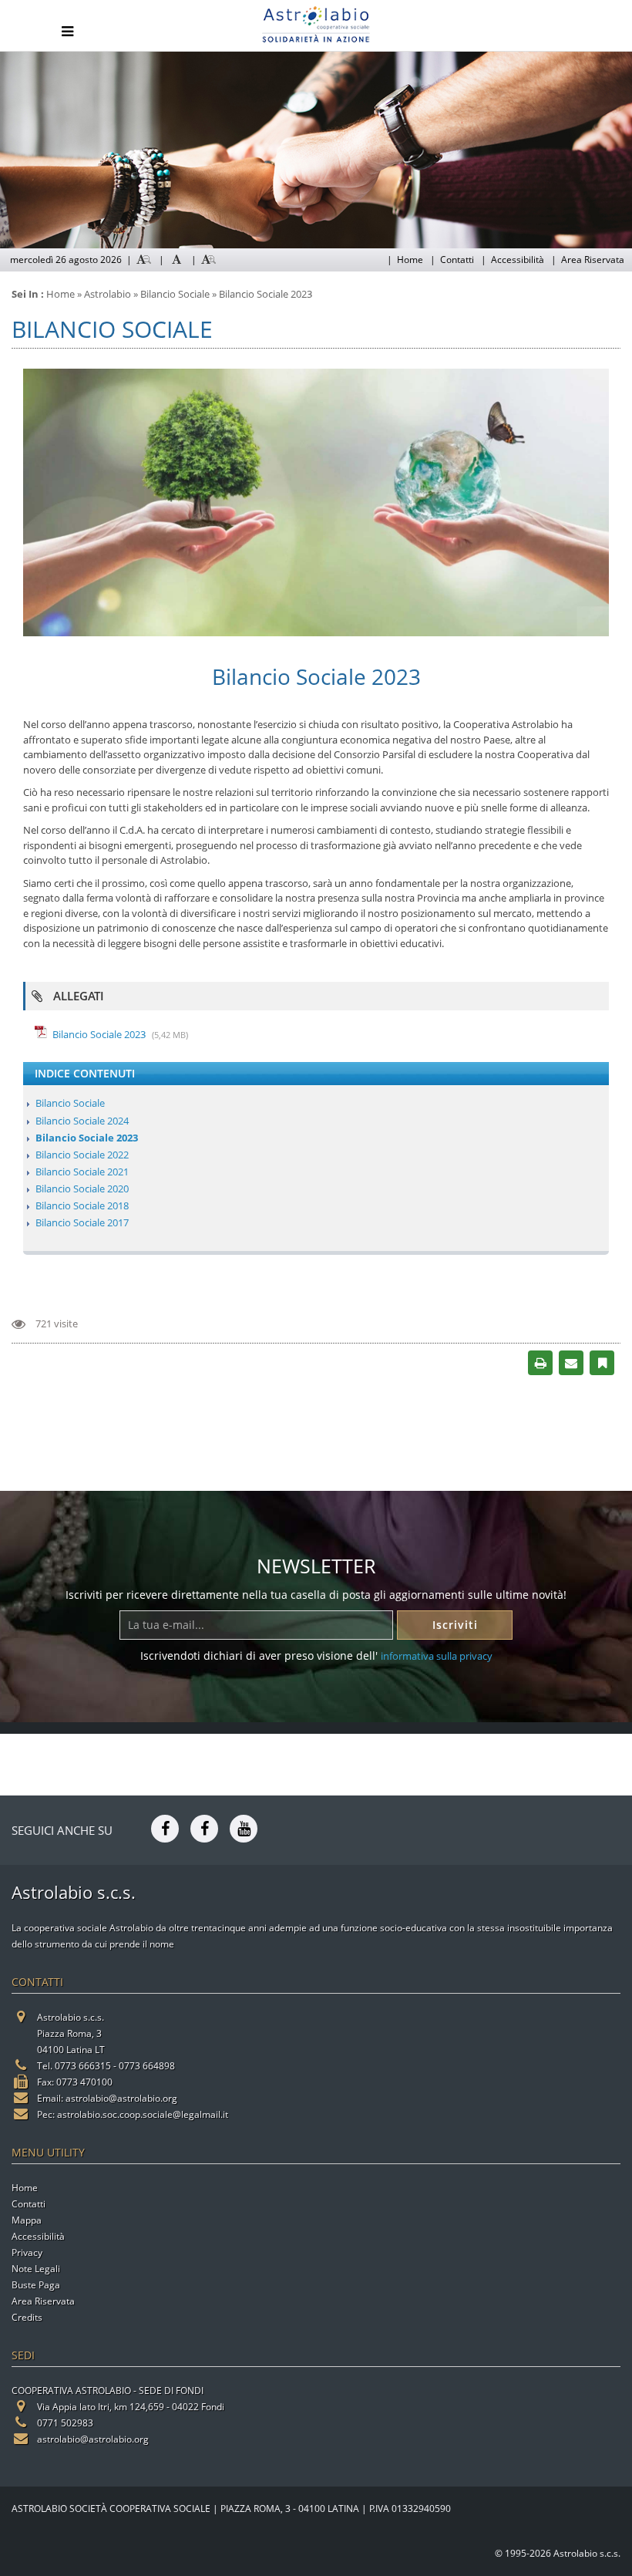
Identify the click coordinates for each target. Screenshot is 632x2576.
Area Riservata (593, 260)
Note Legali (36, 2269)
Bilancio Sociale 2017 (82, 1222)
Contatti (457, 260)
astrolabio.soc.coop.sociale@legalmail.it (143, 2114)
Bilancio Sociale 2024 (82, 1121)
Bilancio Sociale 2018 (82, 1205)
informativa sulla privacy (437, 1656)
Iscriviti (455, 1625)
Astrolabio (108, 294)
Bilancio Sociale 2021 (82, 1172)
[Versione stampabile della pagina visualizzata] (541, 1362)
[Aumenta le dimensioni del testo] (209, 260)
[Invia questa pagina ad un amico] (571, 1362)
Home (410, 260)
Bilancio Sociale (70, 1103)
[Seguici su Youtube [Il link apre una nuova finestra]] (244, 1827)
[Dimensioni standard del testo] (176, 260)
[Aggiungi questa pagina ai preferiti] (602, 1362)
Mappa (27, 2220)
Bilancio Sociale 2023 (99, 1034)
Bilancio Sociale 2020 (82, 1189)
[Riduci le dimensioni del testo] (144, 260)
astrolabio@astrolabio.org (121, 2098)
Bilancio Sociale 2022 (82, 1155)
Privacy (27, 2252)
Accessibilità (518, 260)
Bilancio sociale (175, 294)
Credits (27, 2317)
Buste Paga (36, 2285)
